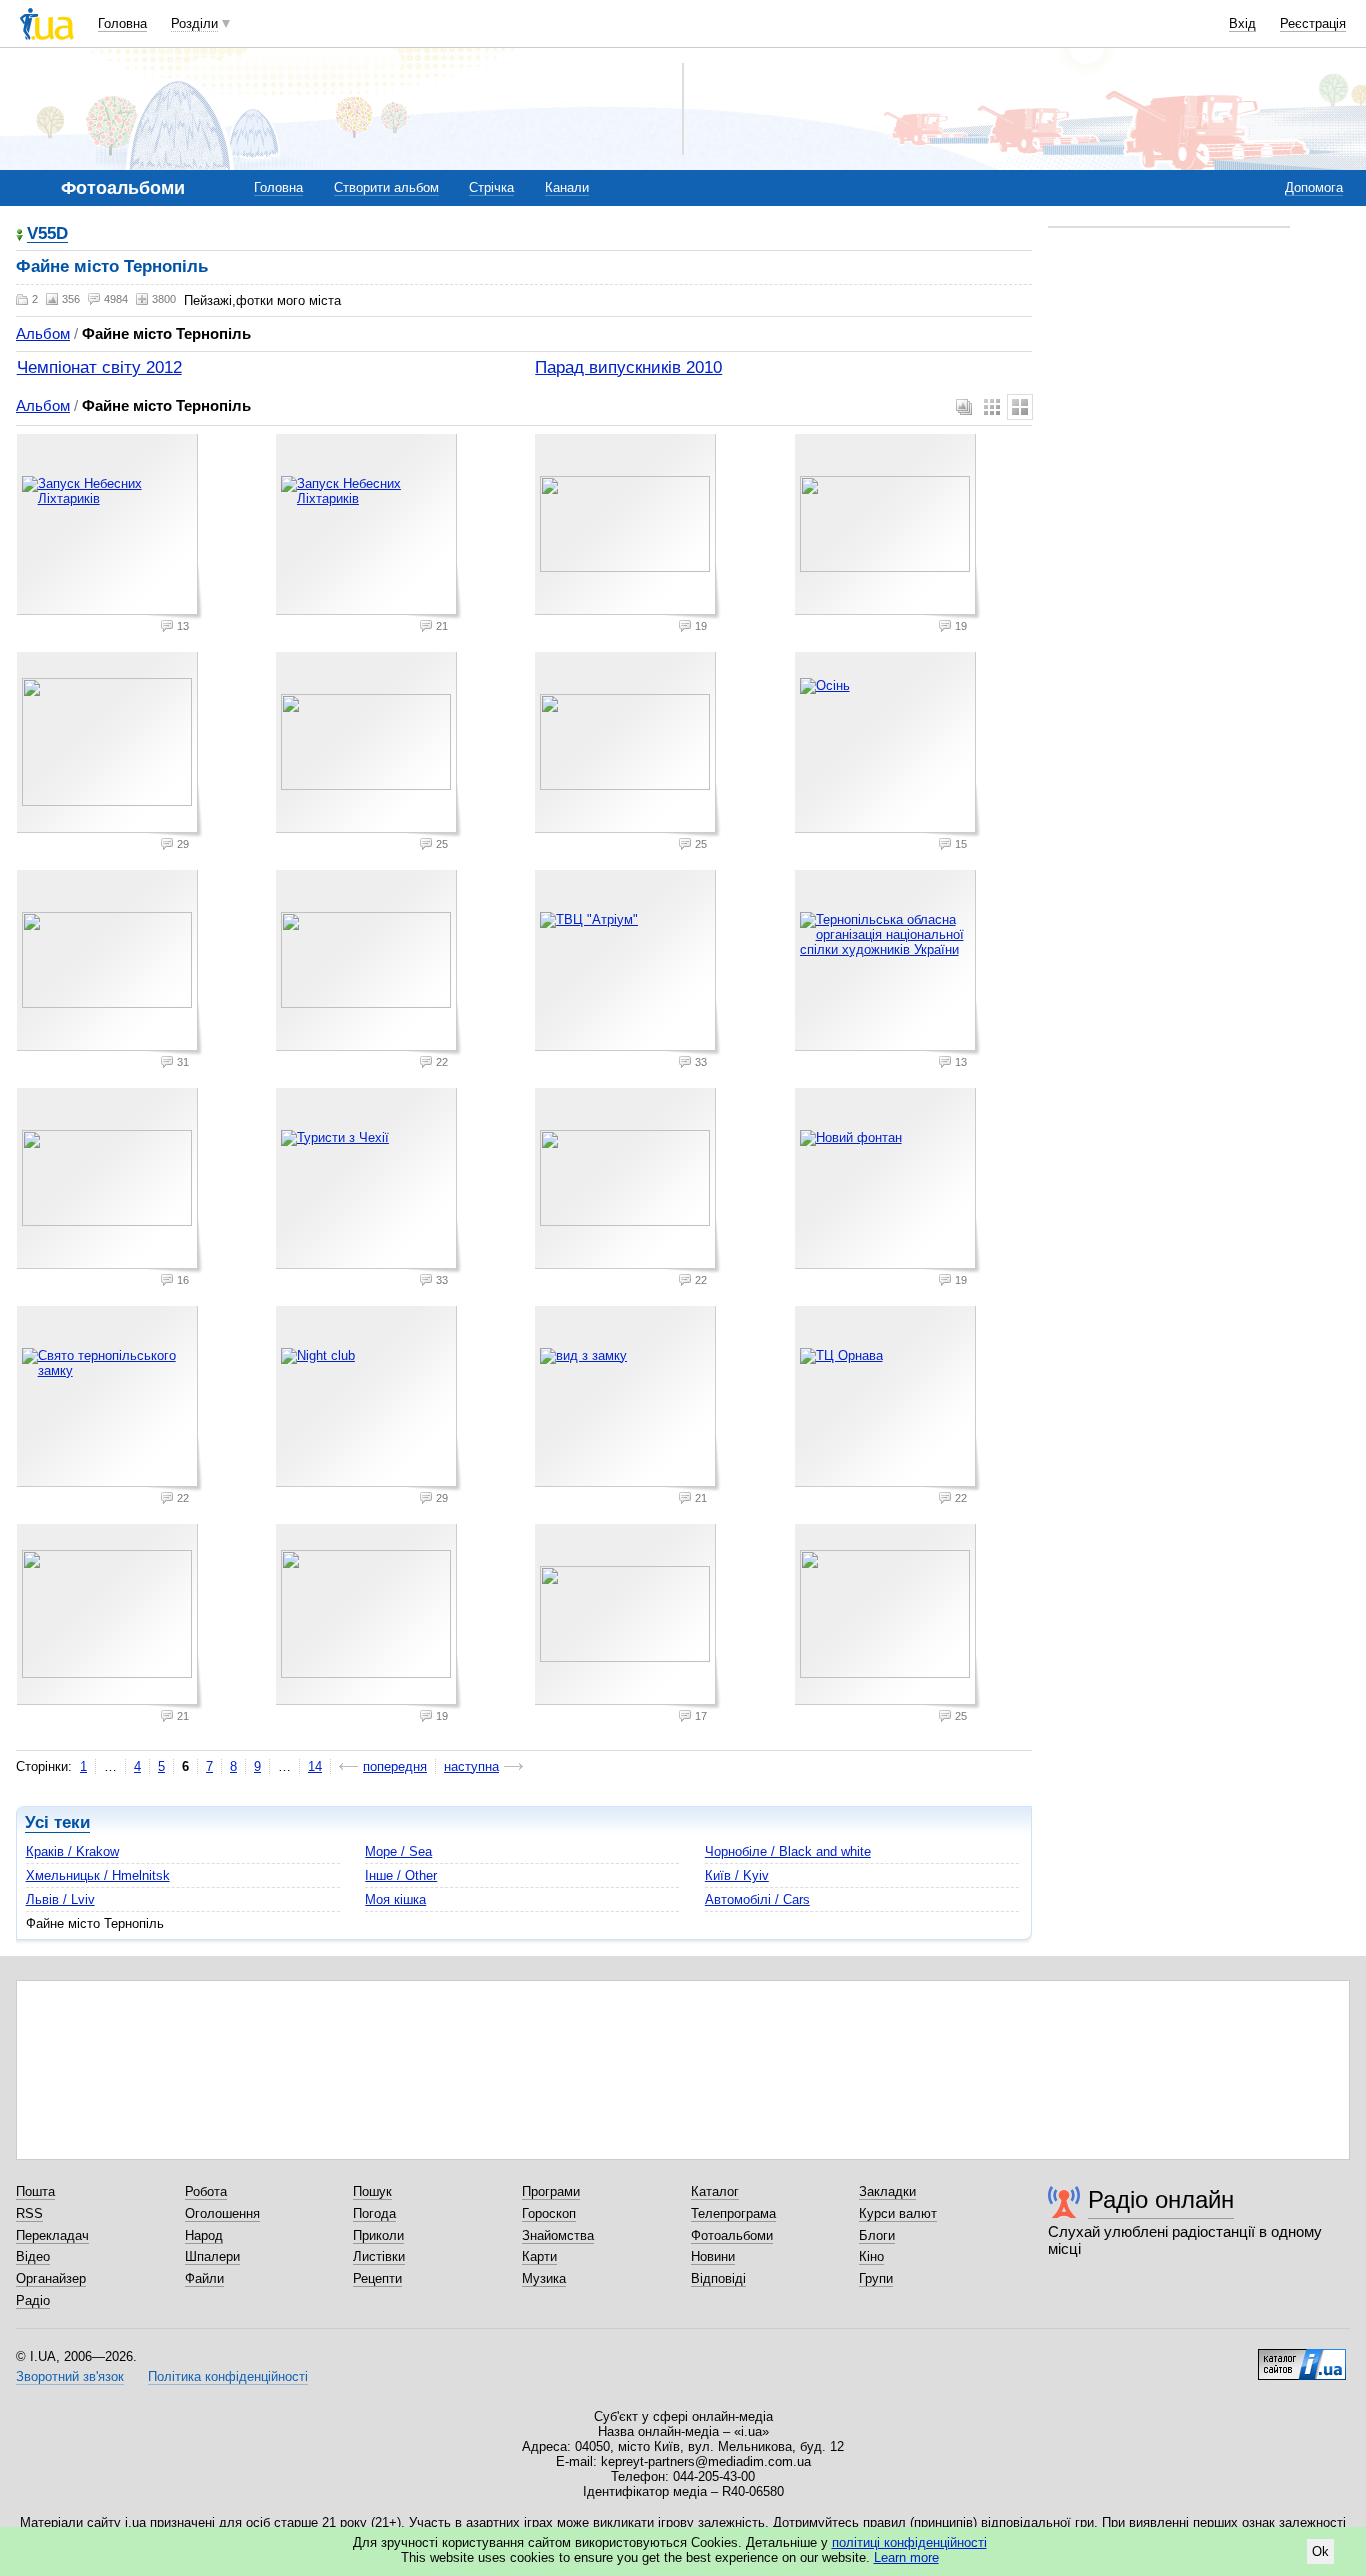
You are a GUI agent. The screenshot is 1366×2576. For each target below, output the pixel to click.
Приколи (378, 2235)
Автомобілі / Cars (757, 1899)
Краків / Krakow (72, 1851)
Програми (551, 2191)
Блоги (877, 2235)
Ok (1320, 2551)
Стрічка (491, 187)
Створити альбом (386, 187)
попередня (395, 1766)
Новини (713, 2256)
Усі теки (57, 1822)
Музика (544, 2278)
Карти (539, 2256)
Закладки (887, 2191)
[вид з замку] (628, 1399)
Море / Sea (398, 1851)
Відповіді (718, 2278)
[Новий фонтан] (888, 1181)
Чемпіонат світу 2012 (99, 367)
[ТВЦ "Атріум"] (628, 963)
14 (315, 1766)
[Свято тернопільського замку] (110, 1399)
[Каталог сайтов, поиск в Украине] (1302, 2357)
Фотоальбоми (732, 2235)
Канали (567, 187)
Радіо (33, 2300)
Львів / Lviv (60, 1899)
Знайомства (558, 2235)
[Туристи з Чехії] (369, 1181)
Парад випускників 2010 (628, 367)
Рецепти (377, 2278)
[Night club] (369, 1399)
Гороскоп (549, 2213)
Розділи (194, 23)
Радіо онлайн (1161, 2199)
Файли (204, 2278)
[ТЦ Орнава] (888, 1399)
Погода (374, 2213)
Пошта (35, 2191)
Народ (204, 2235)
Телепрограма (733, 2213)
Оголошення (222, 2213)
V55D (47, 234)
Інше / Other (401, 1875)
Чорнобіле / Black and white (788, 1851)
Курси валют (898, 2213)
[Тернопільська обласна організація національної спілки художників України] (888, 963)
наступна (471, 1766)
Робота (206, 2191)
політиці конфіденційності (909, 2542)
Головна (122, 23)
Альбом (43, 333)
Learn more (906, 2557)
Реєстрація (1313, 23)
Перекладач (52, 2235)
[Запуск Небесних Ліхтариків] (110, 527)
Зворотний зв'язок (70, 2376)
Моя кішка (395, 1899)
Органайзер (51, 2278)
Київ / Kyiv (737, 1875)
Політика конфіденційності (228, 2376)
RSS (29, 2213)
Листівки (379, 2256)
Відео (33, 2256)
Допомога (1314, 187)
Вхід (1242, 23)
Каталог (715, 2191)
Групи (876, 2278)
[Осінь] (888, 745)
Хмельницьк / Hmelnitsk (98, 1875)
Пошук (372, 2191)
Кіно (871, 2256)
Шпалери (212, 2256)
